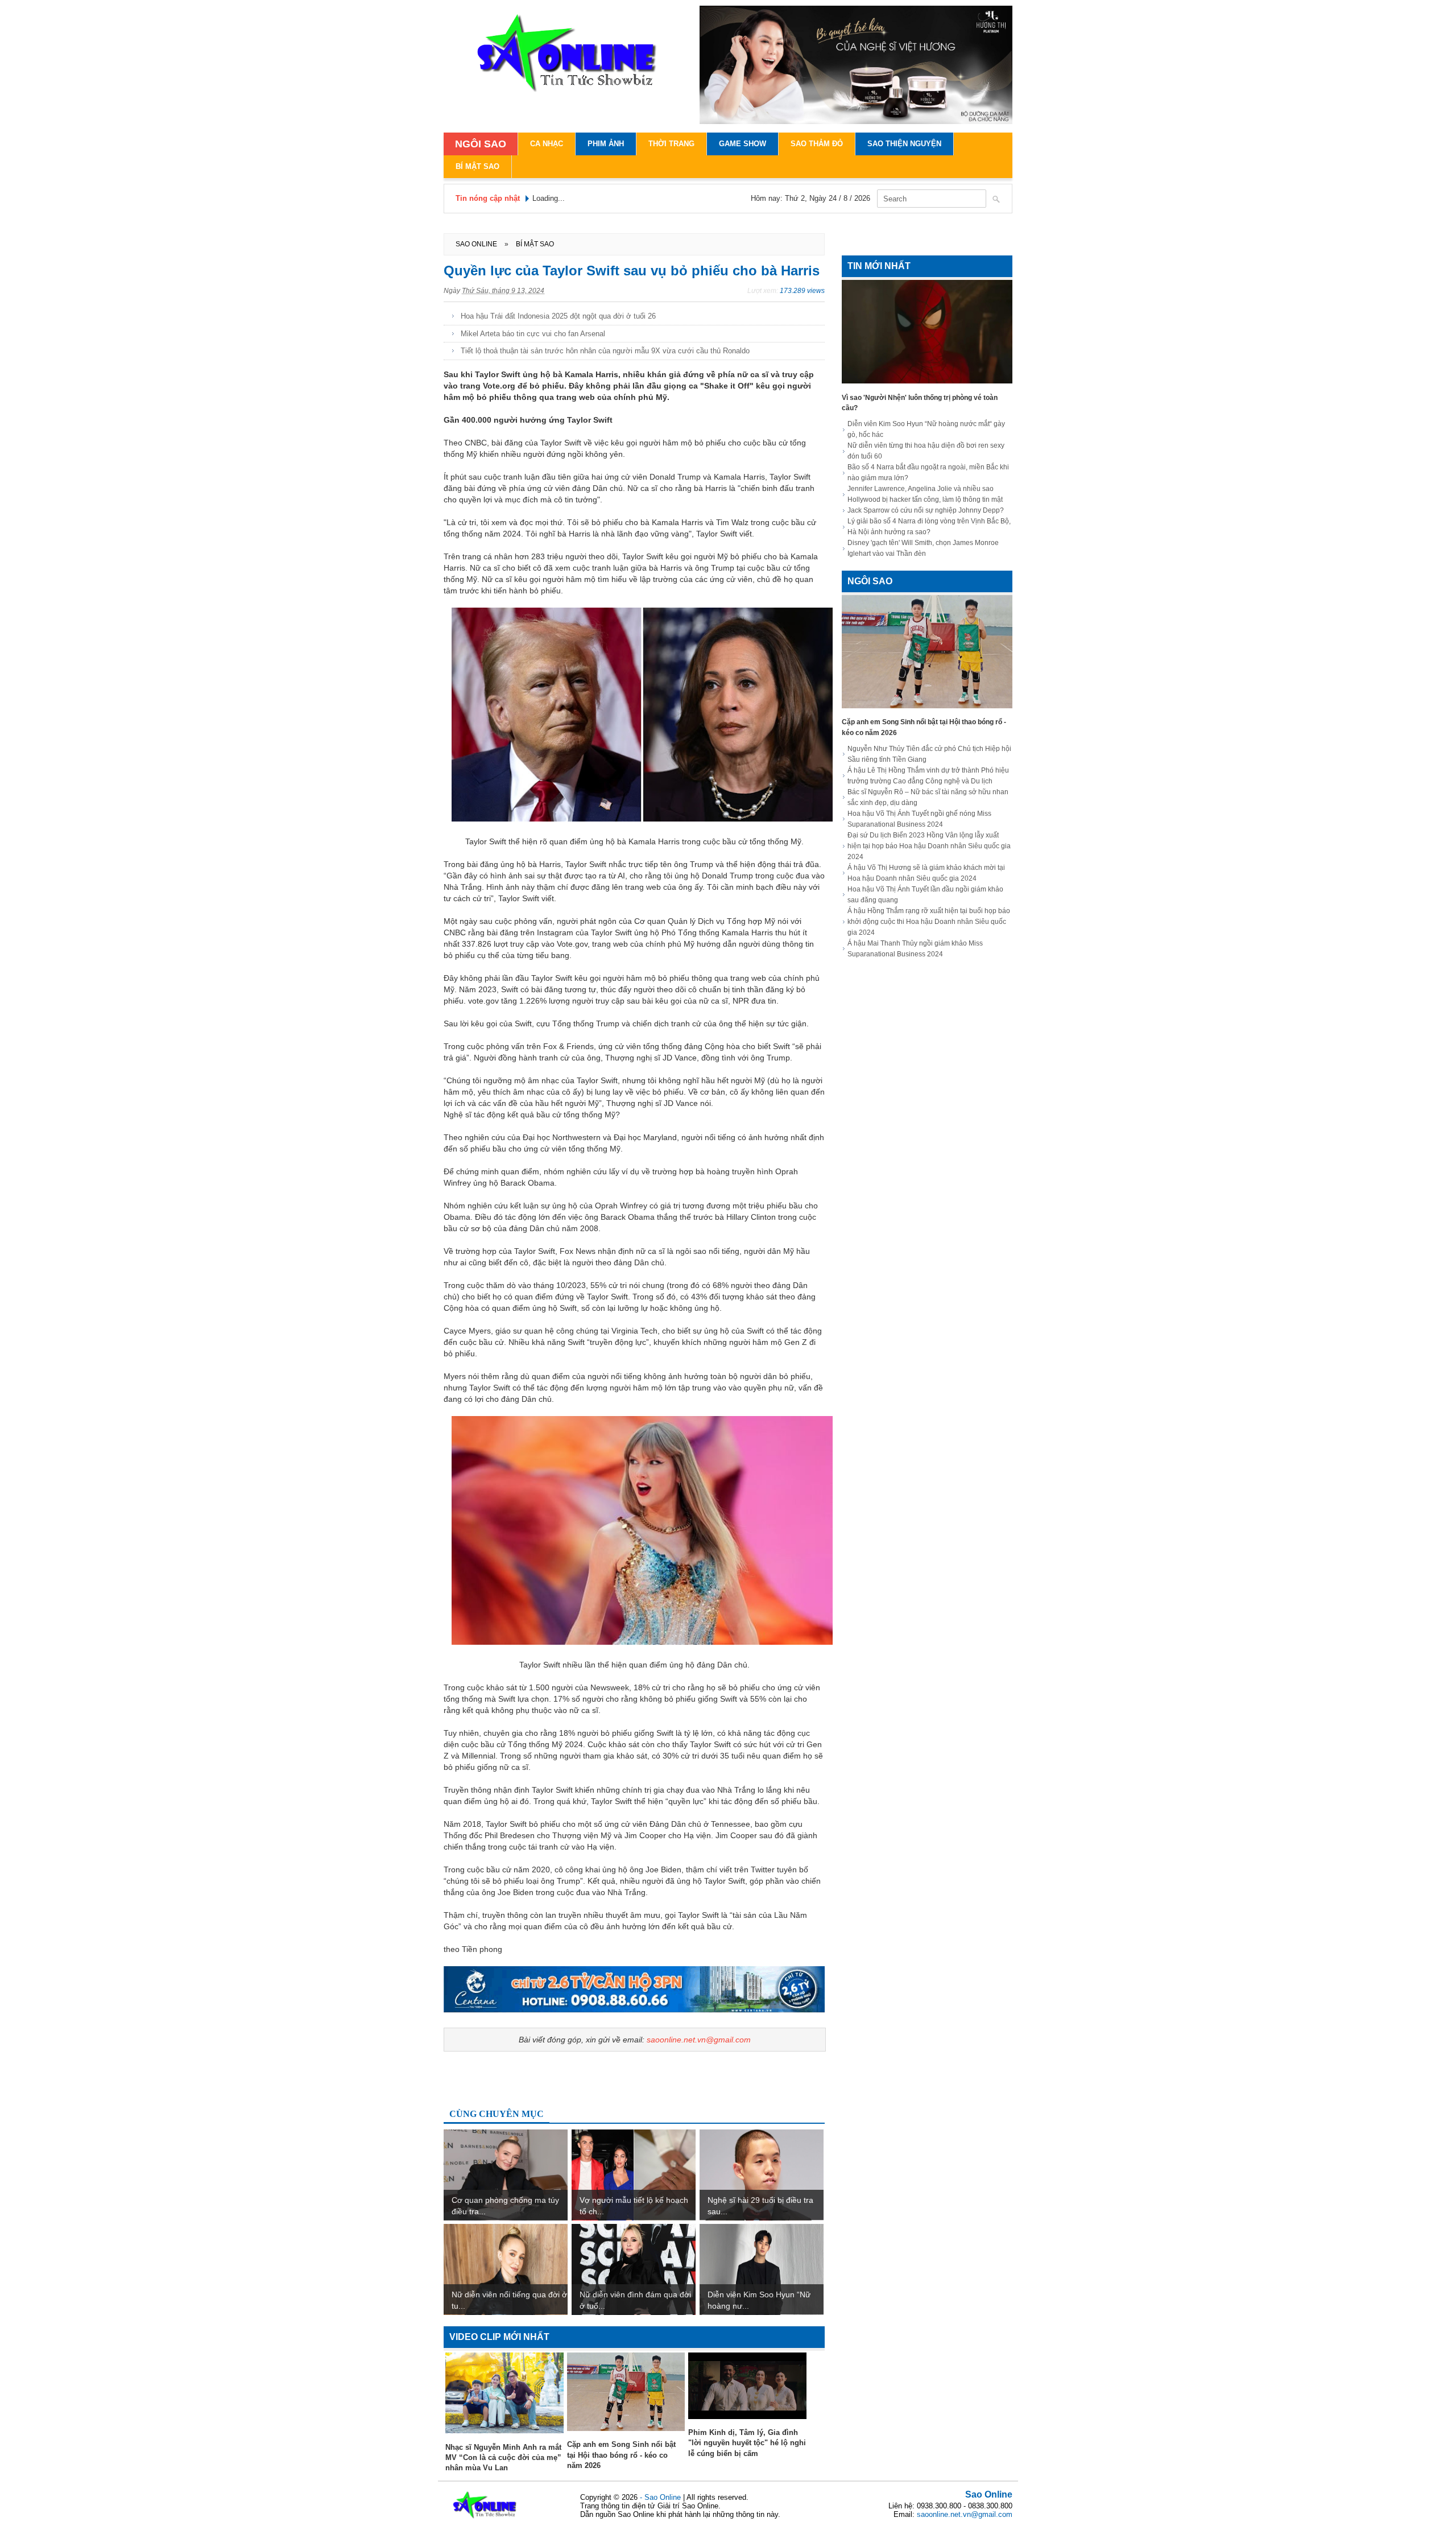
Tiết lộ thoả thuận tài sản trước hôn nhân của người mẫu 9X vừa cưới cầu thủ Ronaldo (605, 351)
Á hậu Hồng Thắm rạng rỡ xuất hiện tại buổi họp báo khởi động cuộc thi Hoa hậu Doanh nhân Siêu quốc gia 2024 (929, 922)
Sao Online (989, 2494)
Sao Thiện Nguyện (904, 144)
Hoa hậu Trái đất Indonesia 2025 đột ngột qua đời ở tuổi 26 (558, 316)
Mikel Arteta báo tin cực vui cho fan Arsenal (533, 334)
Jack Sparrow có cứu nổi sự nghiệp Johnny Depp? (926, 510)
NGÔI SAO (481, 144)
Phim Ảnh (606, 144)
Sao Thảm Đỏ (817, 144)
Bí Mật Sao (477, 166)
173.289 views (802, 291)
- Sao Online (661, 2497)
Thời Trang (671, 144)
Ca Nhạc (547, 144)
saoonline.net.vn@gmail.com (699, 2040)
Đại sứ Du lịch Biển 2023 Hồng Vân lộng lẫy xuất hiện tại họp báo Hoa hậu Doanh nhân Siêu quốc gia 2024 (929, 846)
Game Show (743, 144)
